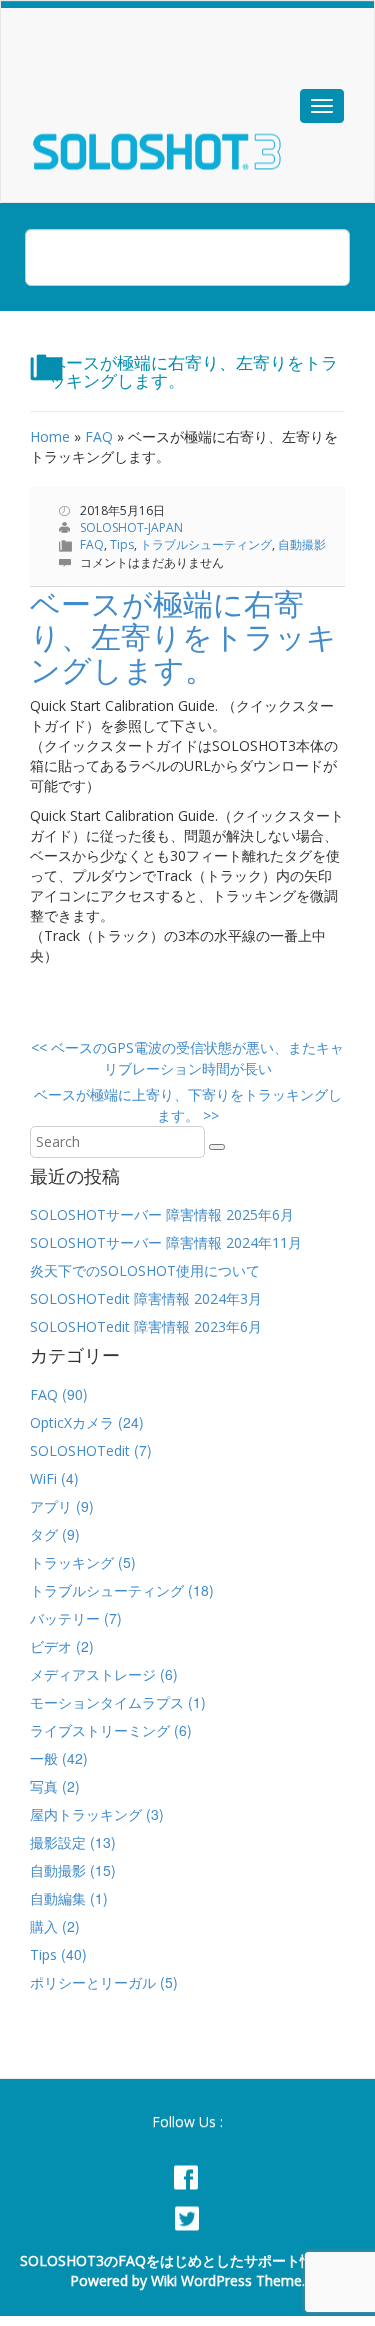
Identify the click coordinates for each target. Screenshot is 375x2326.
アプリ (51, 1506)
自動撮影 (302, 544)
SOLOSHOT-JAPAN (131, 527)
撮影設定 (58, 1842)
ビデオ (51, 1646)
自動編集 (58, 1898)
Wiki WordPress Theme (226, 2280)
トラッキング (72, 1562)
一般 (44, 1758)
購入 (44, 1926)
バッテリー (65, 1618)
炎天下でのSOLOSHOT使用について (145, 1270)
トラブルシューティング (206, 544)
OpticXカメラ (72, 1422)
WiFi (43, 1478)
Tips (122, 544)
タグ (44, 1534)
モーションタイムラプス (107, 1702)
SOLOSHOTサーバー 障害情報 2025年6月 (162, 1214)
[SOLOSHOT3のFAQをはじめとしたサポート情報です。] (180, 126)
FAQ (99, 436)
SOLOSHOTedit (80, 1450)
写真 (44, 1786)
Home (50, 436)
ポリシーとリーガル (93, 1982)
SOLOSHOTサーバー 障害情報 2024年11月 (166, 1242)
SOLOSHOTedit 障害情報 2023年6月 (146, 1326)
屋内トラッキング (86, 1814)
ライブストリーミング (100, 1730)
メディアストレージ (93, 1674)
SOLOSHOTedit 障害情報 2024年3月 (146, 1298)
